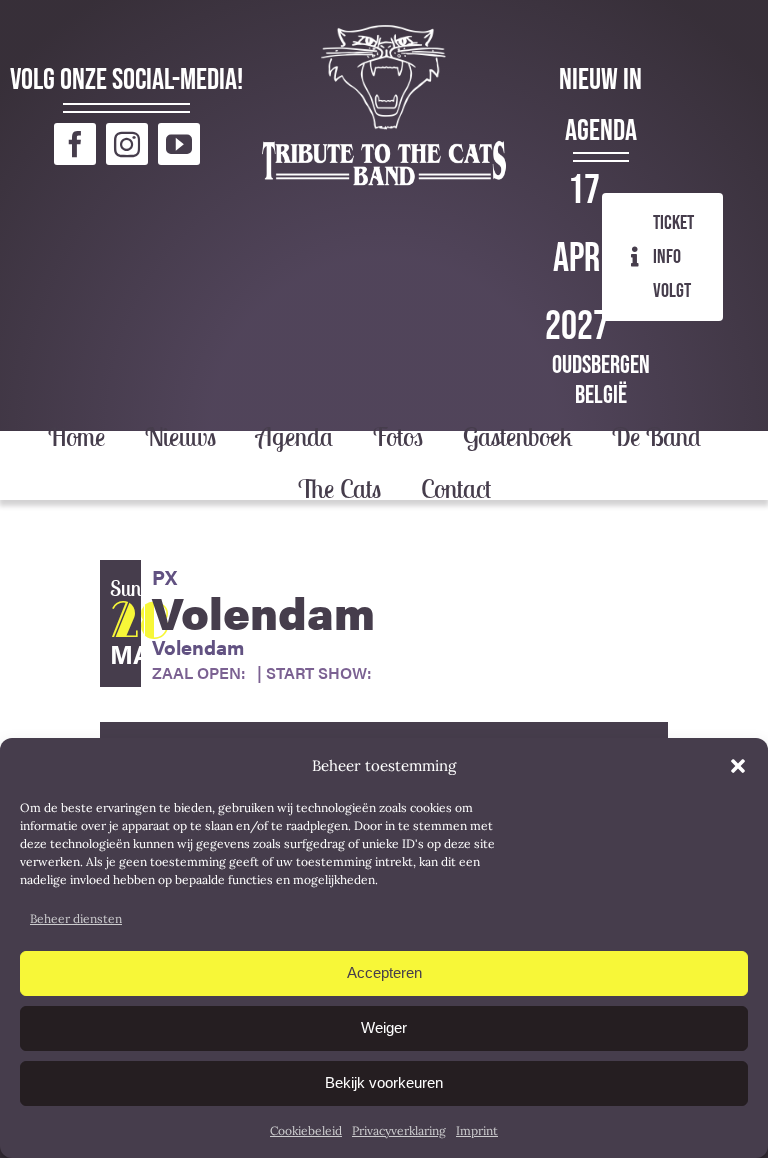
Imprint (477, 1130)
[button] (738, 766)
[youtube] (179, 144)
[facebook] (75, 144)
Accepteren (384, 972)
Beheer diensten (76, 918)
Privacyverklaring (399, 1130)
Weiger (384, 1027)
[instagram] (127, 144)
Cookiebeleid (306, 1130)
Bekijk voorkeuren (384, 1082)
